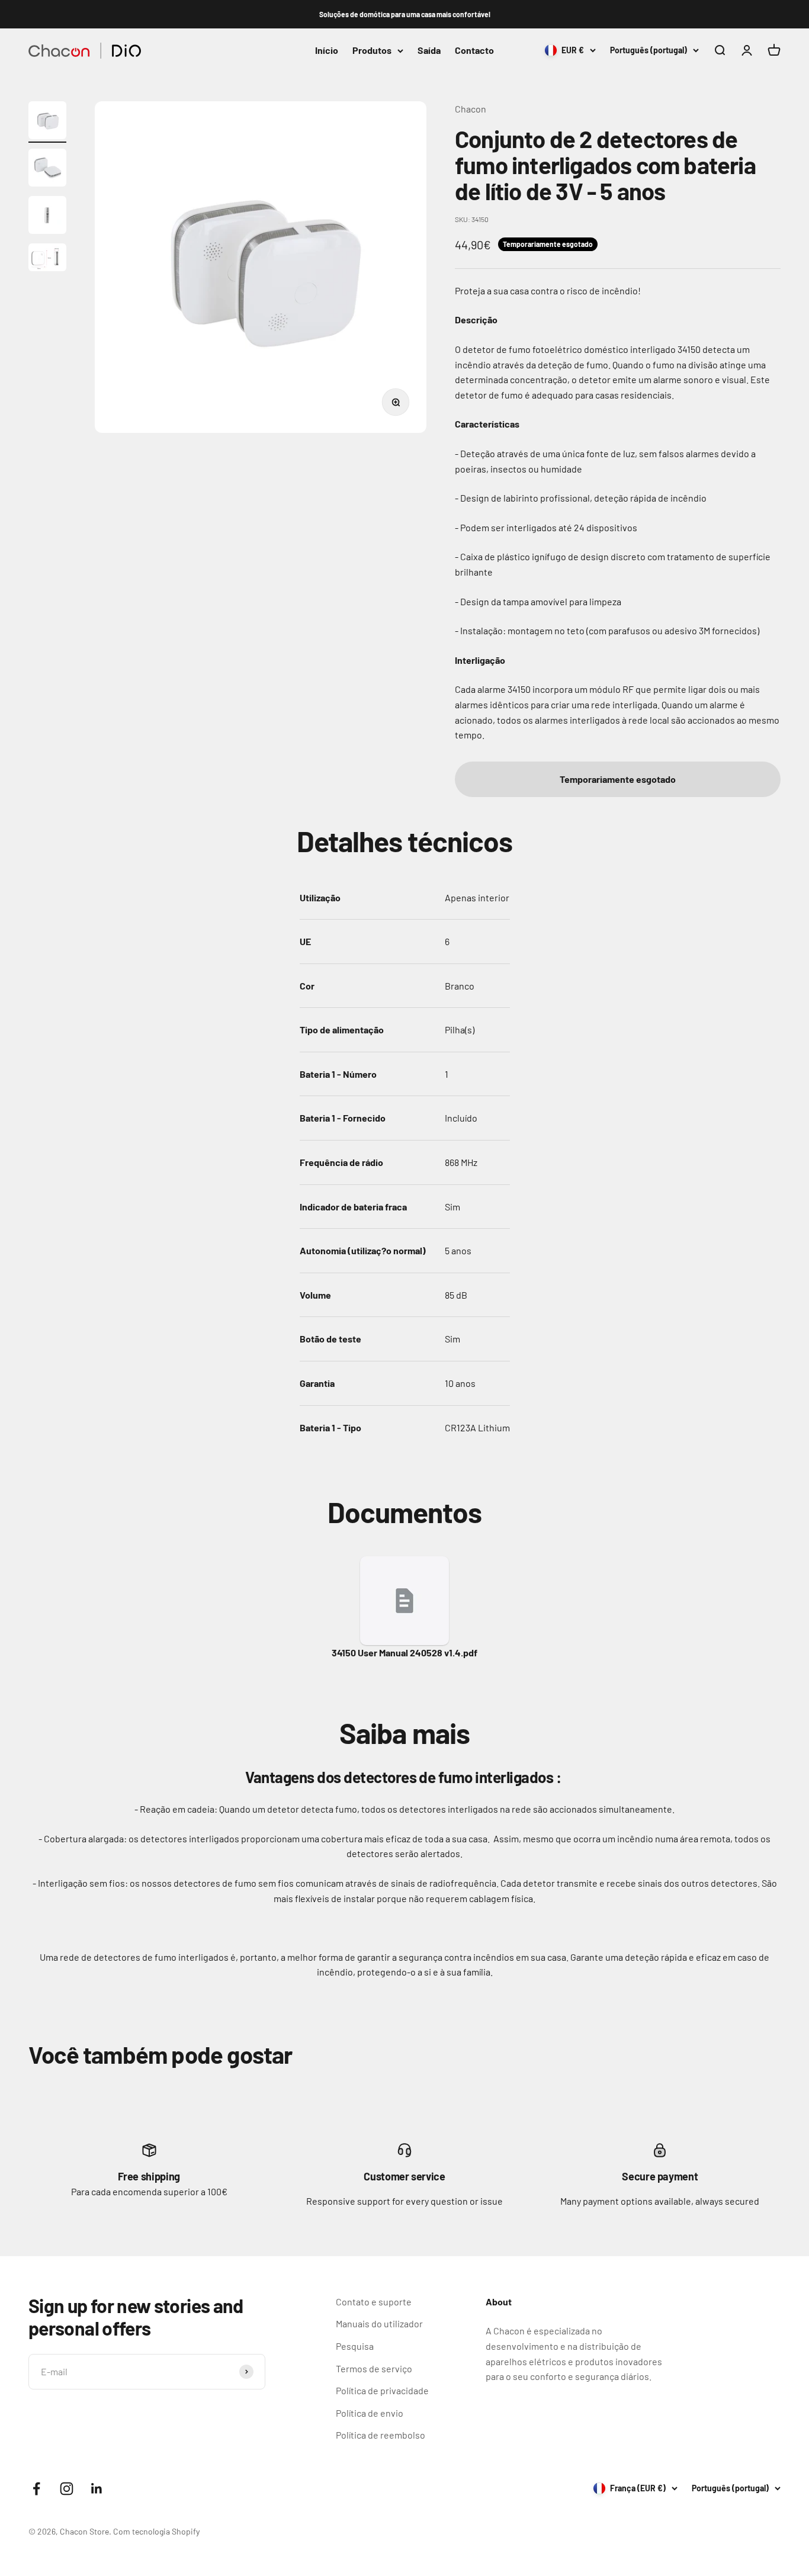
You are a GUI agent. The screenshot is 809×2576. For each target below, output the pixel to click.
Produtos (372, 51)
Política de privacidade (382, 2390)
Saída (429, 51)
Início (327, 51)
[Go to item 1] (47, 122)
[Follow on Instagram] (67, 2489)
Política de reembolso (381, 2435)
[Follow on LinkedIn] (97, 2489)
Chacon (471, 109)
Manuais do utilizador (379, 2323)
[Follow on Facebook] (36, 2489)
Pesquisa (355, 2346)
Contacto (474, 51)
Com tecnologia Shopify (156, 2531)
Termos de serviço (374, 2368)
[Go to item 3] (47, 217)
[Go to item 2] (47, 169)
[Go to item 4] (47, 259)
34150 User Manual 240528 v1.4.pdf (404, 1652)
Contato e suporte (374, 2302)
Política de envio (370, 2413)
